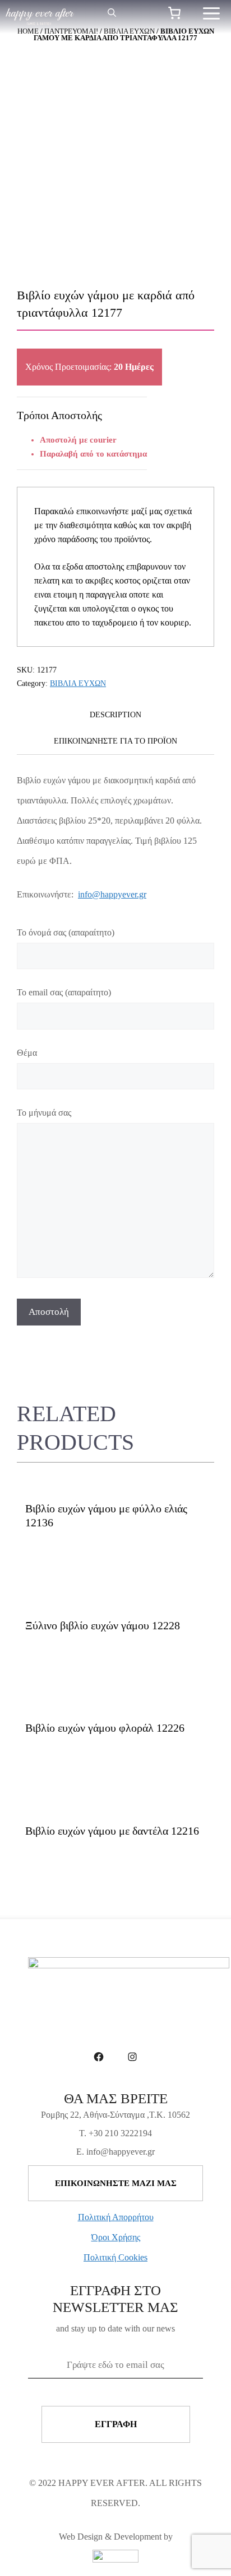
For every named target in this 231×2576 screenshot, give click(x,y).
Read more (52, 1560)
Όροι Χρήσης (116, 2237)
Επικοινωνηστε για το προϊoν (115, 741)
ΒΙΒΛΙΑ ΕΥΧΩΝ (78, 683)
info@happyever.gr (112, 894)
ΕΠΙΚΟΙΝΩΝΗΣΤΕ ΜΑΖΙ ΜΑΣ (116, 2183)
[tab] (115, 715)
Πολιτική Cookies (115, 2257)
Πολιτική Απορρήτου (116, 2217)
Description (115, 715)
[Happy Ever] (40, 17)
